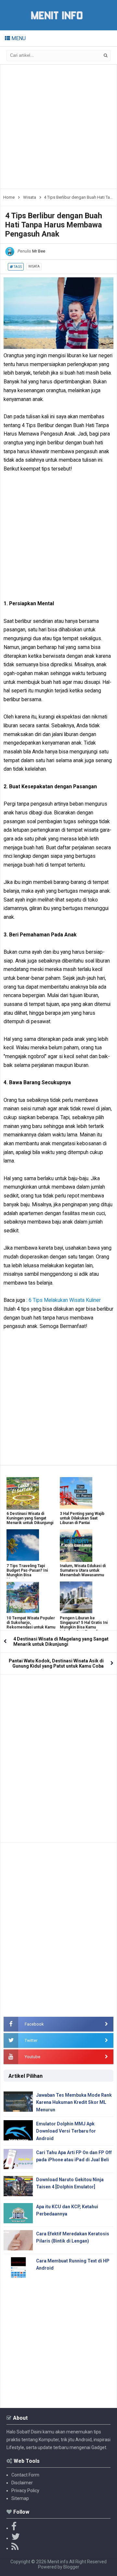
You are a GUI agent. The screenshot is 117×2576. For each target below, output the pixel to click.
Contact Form (25, 2475)
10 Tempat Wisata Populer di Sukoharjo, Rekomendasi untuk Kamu (31, 1623)
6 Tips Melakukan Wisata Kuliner (65, 1300)
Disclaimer (22, 2483)
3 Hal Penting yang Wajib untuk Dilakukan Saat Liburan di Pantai (82, 1518)
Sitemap (20, 2498)
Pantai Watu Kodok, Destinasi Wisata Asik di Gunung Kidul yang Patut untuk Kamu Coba (56, 1663)
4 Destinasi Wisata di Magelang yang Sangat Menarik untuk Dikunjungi (61, 1642)
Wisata (34, 266)
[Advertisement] (58, 127)
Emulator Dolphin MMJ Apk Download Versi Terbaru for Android (66, 2131)
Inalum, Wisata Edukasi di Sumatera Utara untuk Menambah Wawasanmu (83, 1570)
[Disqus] (58, 1756)
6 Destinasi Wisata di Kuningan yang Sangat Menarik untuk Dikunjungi (30, 1518)
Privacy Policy (25, 2491)
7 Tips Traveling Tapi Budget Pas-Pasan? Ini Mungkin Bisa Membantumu (27, 1573)
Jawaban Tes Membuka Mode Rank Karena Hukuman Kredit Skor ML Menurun (74, 2102)
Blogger (71, 2567)
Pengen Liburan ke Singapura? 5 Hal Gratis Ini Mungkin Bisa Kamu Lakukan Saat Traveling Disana (84, 1627)
